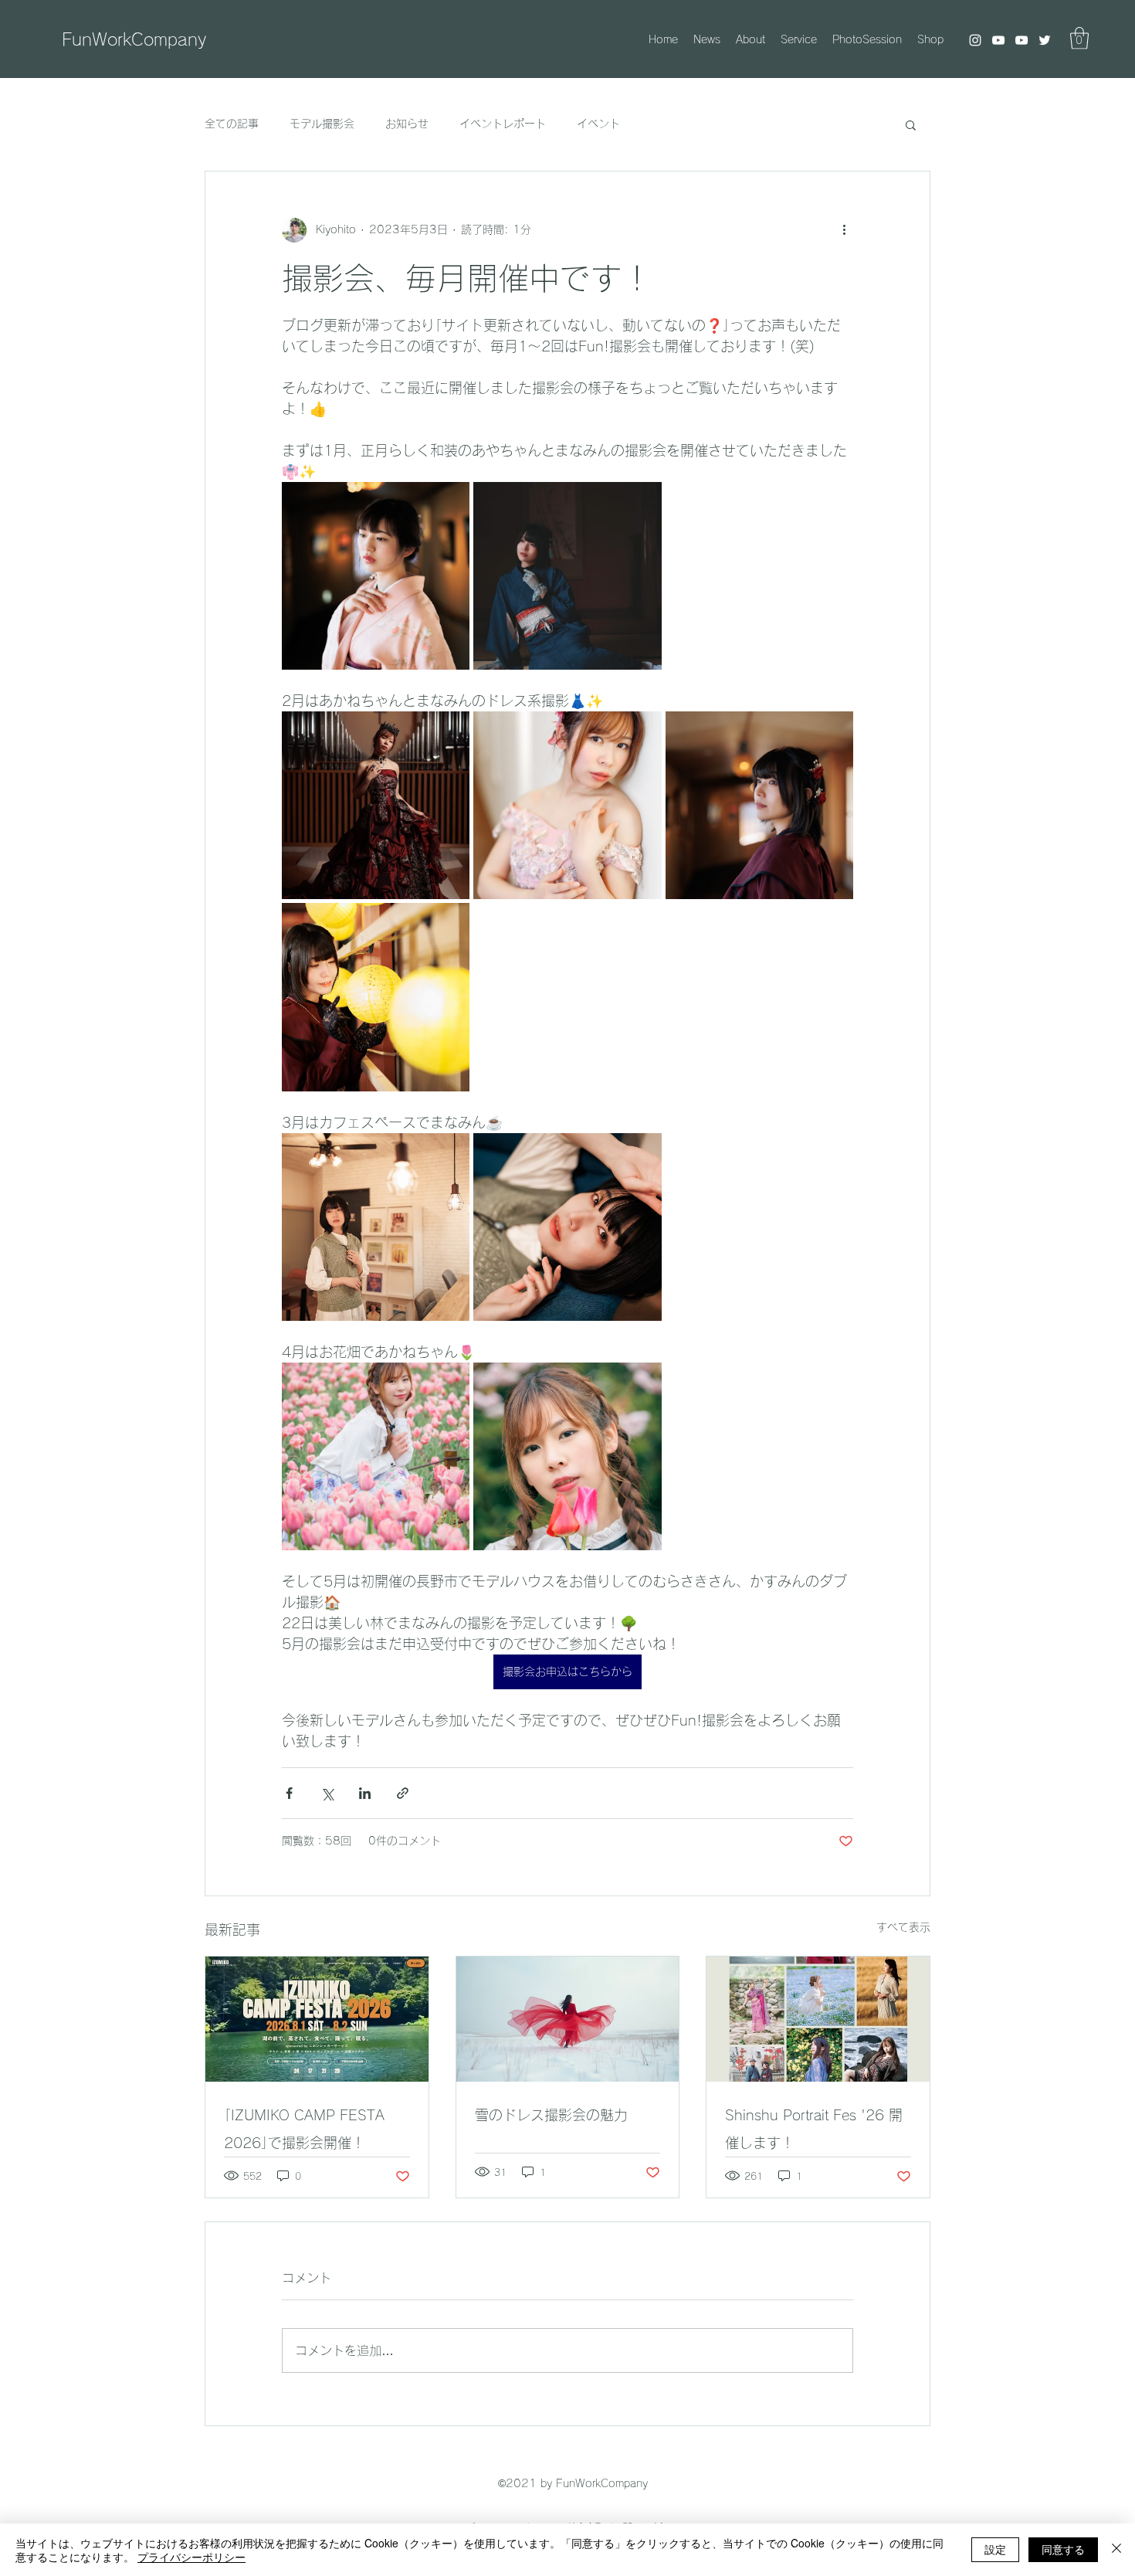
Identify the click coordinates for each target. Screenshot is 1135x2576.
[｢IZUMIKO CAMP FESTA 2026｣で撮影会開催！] (317, 2019)
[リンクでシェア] (403, 1793)
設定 (995, 2549)
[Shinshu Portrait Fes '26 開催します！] (818, 2019)
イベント (598, 124)
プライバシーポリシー (191, 2557)
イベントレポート (503, 124)
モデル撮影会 (322, 124)
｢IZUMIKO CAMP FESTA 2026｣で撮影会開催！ (304, 2129)
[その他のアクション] (844, 230)
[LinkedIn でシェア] (365, 1793)
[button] (1079, 38)
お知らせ (407, 124)
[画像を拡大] (376, 576)
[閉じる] (1116, 2550)
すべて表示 (903, 1927)
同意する (1063, 2549)
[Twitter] (1045, 40)
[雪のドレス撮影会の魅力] (568, 2019)
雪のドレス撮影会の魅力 (551, 2115)
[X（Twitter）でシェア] (327, 1793)
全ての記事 (232, 124)
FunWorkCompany (134, 39)
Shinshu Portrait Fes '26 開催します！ (814, 2129)
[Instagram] (975, 40)
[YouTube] (998, 40)
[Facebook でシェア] (289, 1793)
